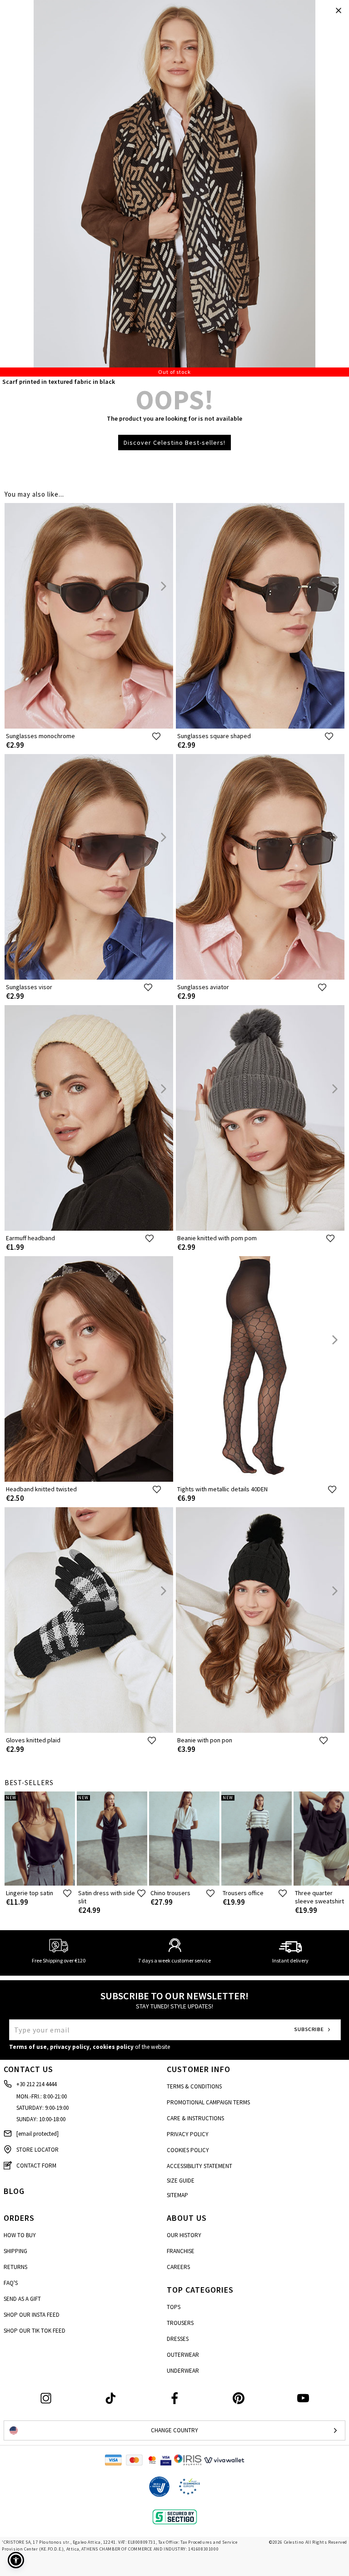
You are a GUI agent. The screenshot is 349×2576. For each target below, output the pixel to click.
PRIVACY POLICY (188, 2134)
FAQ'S (11, 2283)
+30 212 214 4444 (36, 2084)
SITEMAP (177, 2195)
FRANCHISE (181, 2251)
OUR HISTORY (184, 2235)
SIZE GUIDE (181, 2181)
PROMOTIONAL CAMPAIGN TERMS (208, 2102)
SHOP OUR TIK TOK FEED (35, 2331)
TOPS (174, 2307)
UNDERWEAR (183, 2371)
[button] (16, 2560)
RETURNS (15, 2267)
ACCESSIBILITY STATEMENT (199, 2166)
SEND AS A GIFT (22, 2299)
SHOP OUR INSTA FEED (32, 2315)
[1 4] (174, 188)
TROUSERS (180, 2323)
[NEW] (40, 1884)
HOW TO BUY (20, 2235)
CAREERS (178, 2267)
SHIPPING (15, 2251)
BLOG (14, 2191)
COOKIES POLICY (188, 2150)
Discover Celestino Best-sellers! (174, 443)
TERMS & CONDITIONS (194, 2086)
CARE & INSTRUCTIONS (195, 2118)
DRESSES (178, 2339)
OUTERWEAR (183, 2355)
